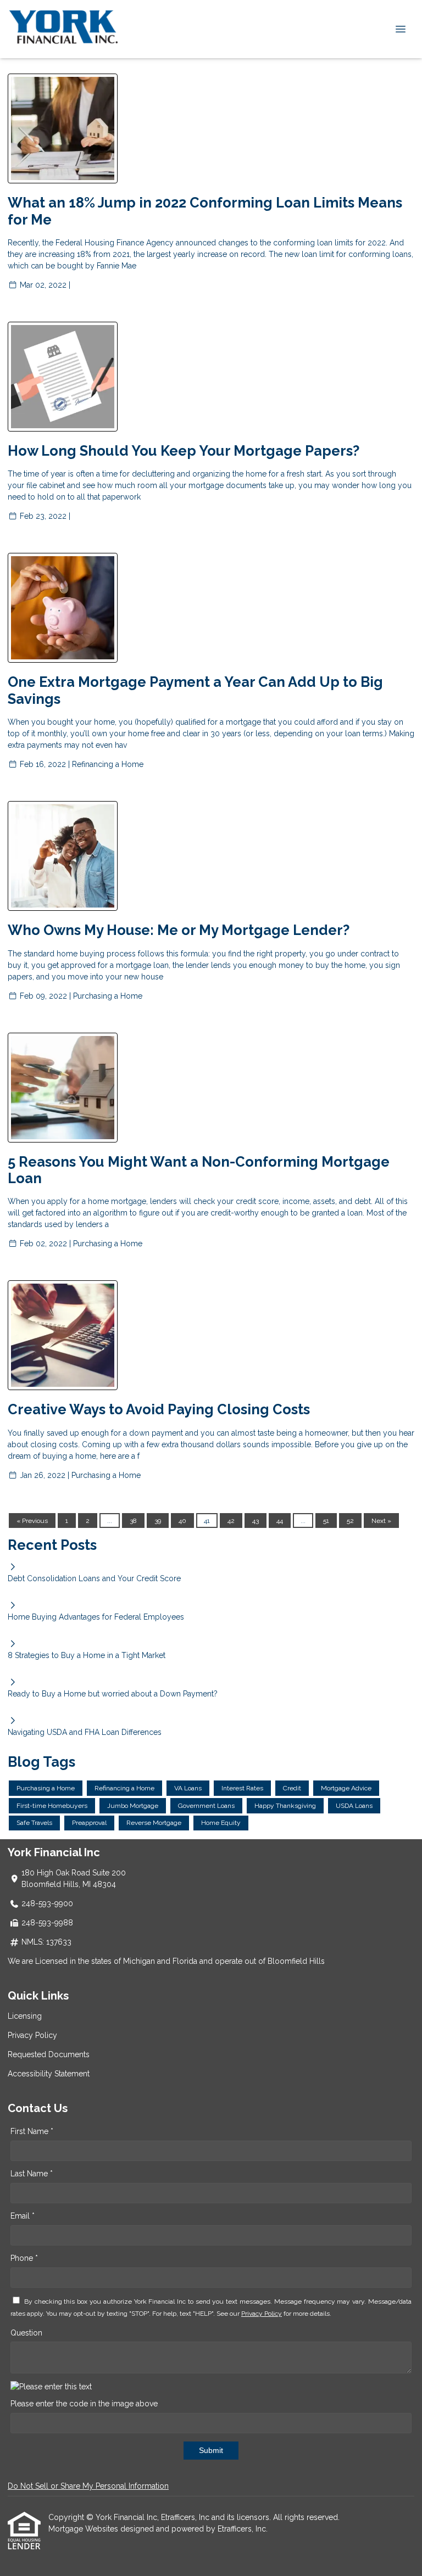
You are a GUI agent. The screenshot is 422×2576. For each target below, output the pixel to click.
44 (280, 1521)
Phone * (24, 2258)
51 (326, 1521)
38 (133, 1521)
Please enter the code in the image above (84, 2404)
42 (231, 1521)
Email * (23, 2216)
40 (182, 1521)
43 (256, 1521)
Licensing (25, 2016)
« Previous (32, 1521)
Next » (381, 1521)
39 (158, 1521)
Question (26, 2333)
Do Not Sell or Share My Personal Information (88, 2486)
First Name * (32, 2131)
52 (350, 1521)
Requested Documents (49, 2054)
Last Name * (32, 2174)
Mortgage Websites (84, 2529)
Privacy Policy (32, 2035)
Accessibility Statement (49, 2074)
